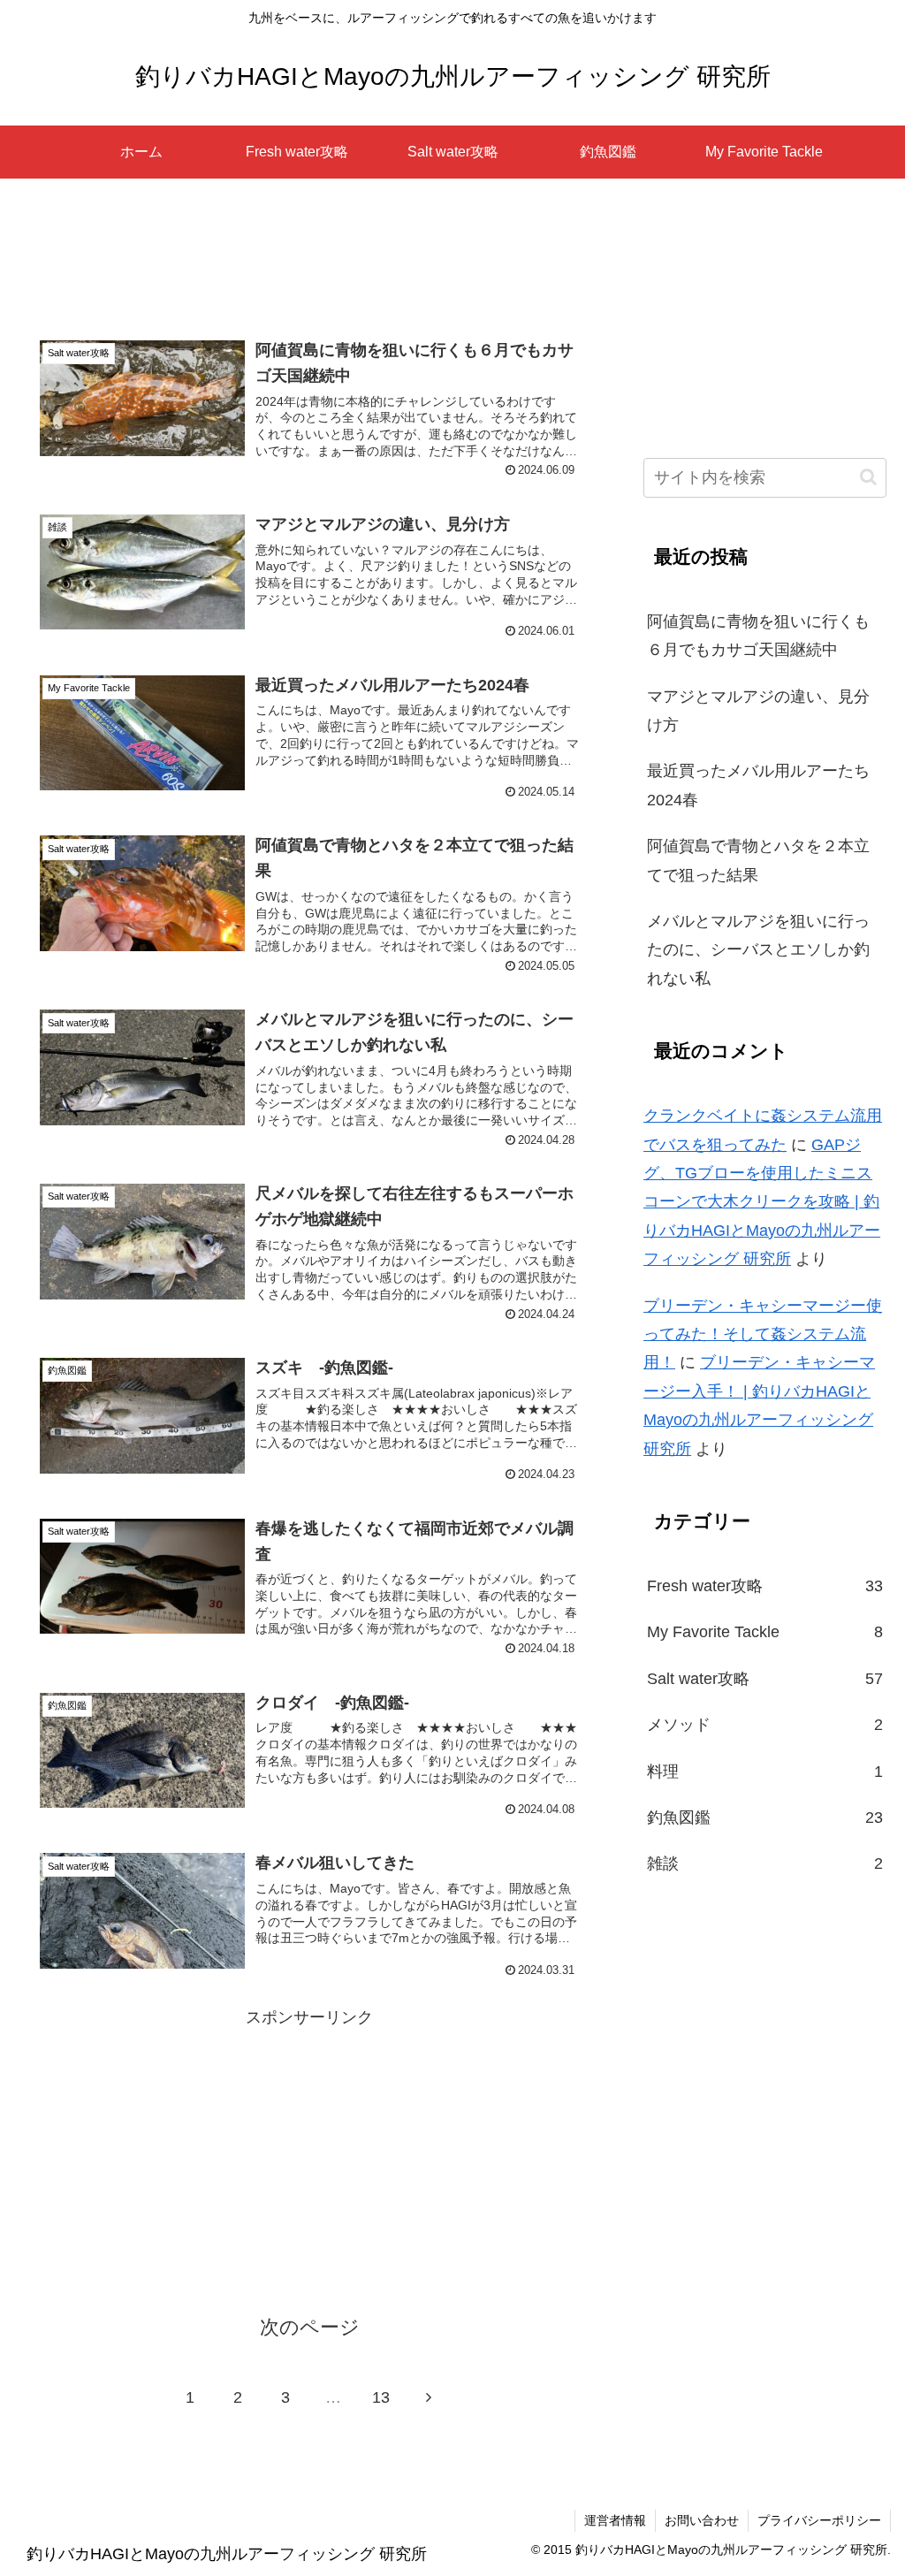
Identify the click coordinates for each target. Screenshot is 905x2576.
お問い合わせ (702, 2520)
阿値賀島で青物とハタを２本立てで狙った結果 (758, 860)
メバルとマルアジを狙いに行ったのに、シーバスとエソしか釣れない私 (758, 950)
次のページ (310, 2327)
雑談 (764, 1863)
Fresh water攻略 (764, 1586)
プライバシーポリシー (819, 2520)
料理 (764, 1772)
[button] (868, 477)
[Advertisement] (309, 263)
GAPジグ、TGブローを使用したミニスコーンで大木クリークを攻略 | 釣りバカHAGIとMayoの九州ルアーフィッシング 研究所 (762, 1202)
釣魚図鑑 (764, 1818)
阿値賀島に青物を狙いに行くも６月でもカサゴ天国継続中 (758, 636)
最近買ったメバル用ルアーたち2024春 (758, 785)
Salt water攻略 (764, 1679)
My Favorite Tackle (764, 1632)
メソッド (764, 1725)
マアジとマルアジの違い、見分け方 (758, 711)
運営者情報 (615, 2520)
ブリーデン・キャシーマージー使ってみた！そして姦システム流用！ (763, 1334)
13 (381, 2397)
